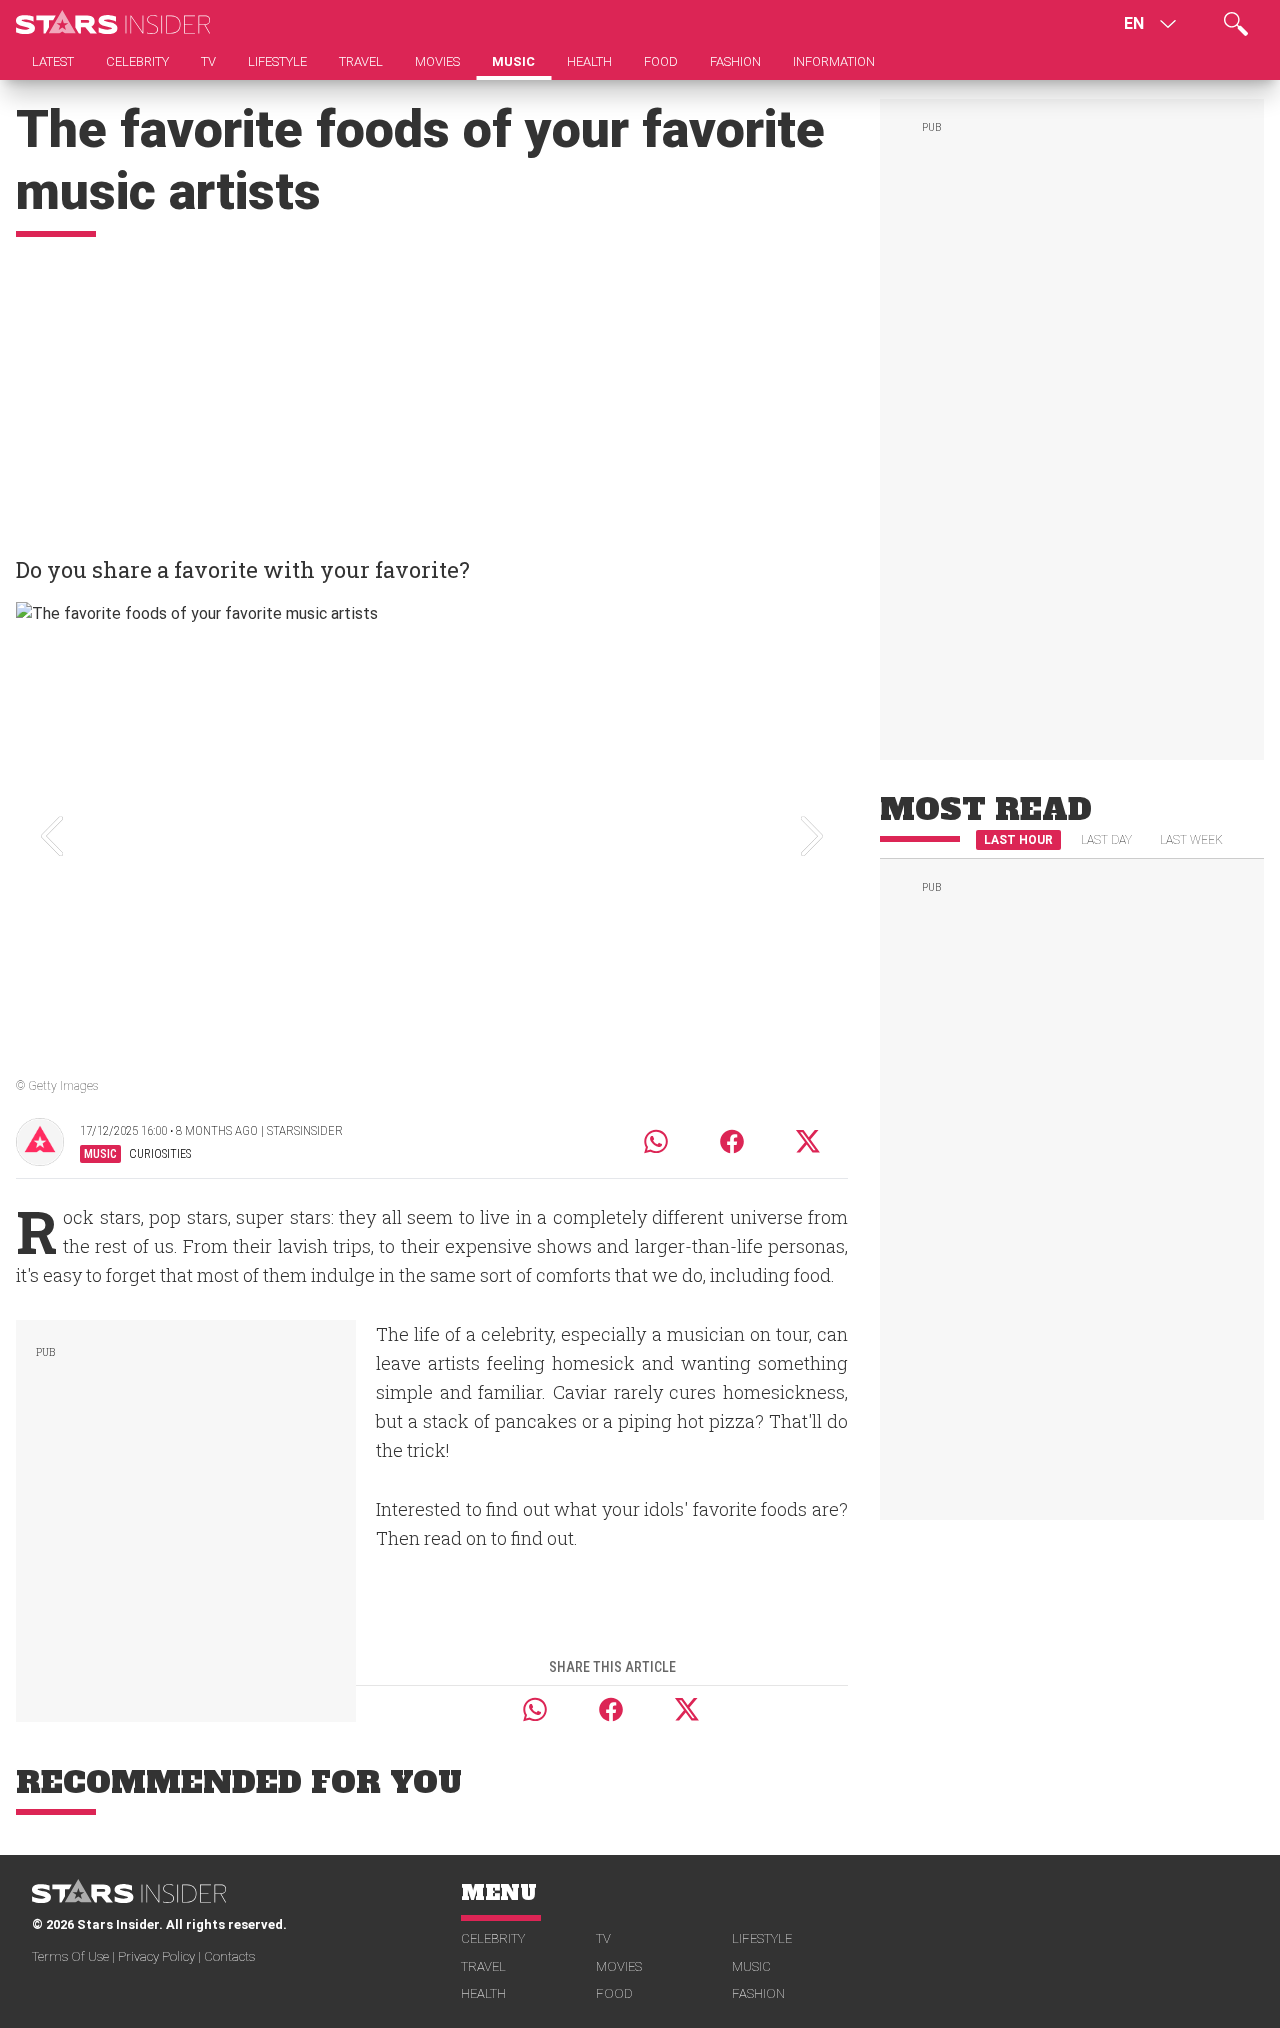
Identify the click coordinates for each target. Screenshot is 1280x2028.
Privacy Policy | (161, 1956)
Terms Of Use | (75, 1956)
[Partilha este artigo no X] (809, 1141)
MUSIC (751, 1966)
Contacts (229, 1956)
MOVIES (619, 1966)
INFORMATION (834, 61)
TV (603, 1938)
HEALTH (483, 1993)
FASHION (758, 1993)
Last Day (1106, 840)
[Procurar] (1236, 24)
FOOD (614, 1993)
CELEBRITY (493, 1938)
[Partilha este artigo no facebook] (732, 1141)
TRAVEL (483, 1966)
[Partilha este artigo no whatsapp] (656, 1141)
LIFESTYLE (762, 1938)
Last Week (1191, 840)
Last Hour (1018, 840)
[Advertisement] (432, 387)
